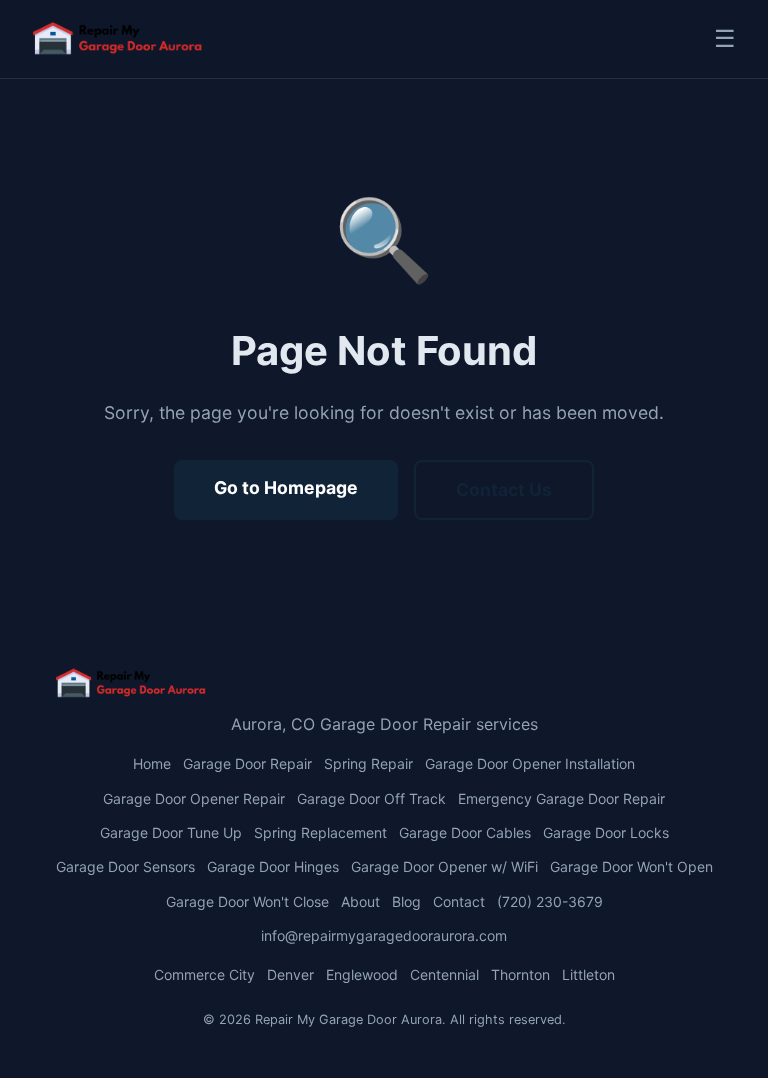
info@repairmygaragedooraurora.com (384, 935)
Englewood (362, 974)
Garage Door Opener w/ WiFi (444, 866)
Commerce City (204, 974)
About (360, 901)
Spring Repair (368, 763)
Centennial (444, 974)
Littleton (588, 974)
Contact (459, 901)
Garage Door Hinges (273, 866)
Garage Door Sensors (125, 866)
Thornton (520, 974)
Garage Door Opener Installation (530, 763)
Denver (290, 974)
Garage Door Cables (465, 832)
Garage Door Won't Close (247, 901)
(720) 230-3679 (550, 901)
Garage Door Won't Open (631, 866)
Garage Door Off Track (371, 798)
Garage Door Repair (247, 763)
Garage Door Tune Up (171, 832)
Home (152, 763)
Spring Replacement (320, 832)
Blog (406, 901)
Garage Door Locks (606, 832)
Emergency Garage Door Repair (561, 798)
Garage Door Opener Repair (194, 798)
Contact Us (504, 489)
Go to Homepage (286, 487)
